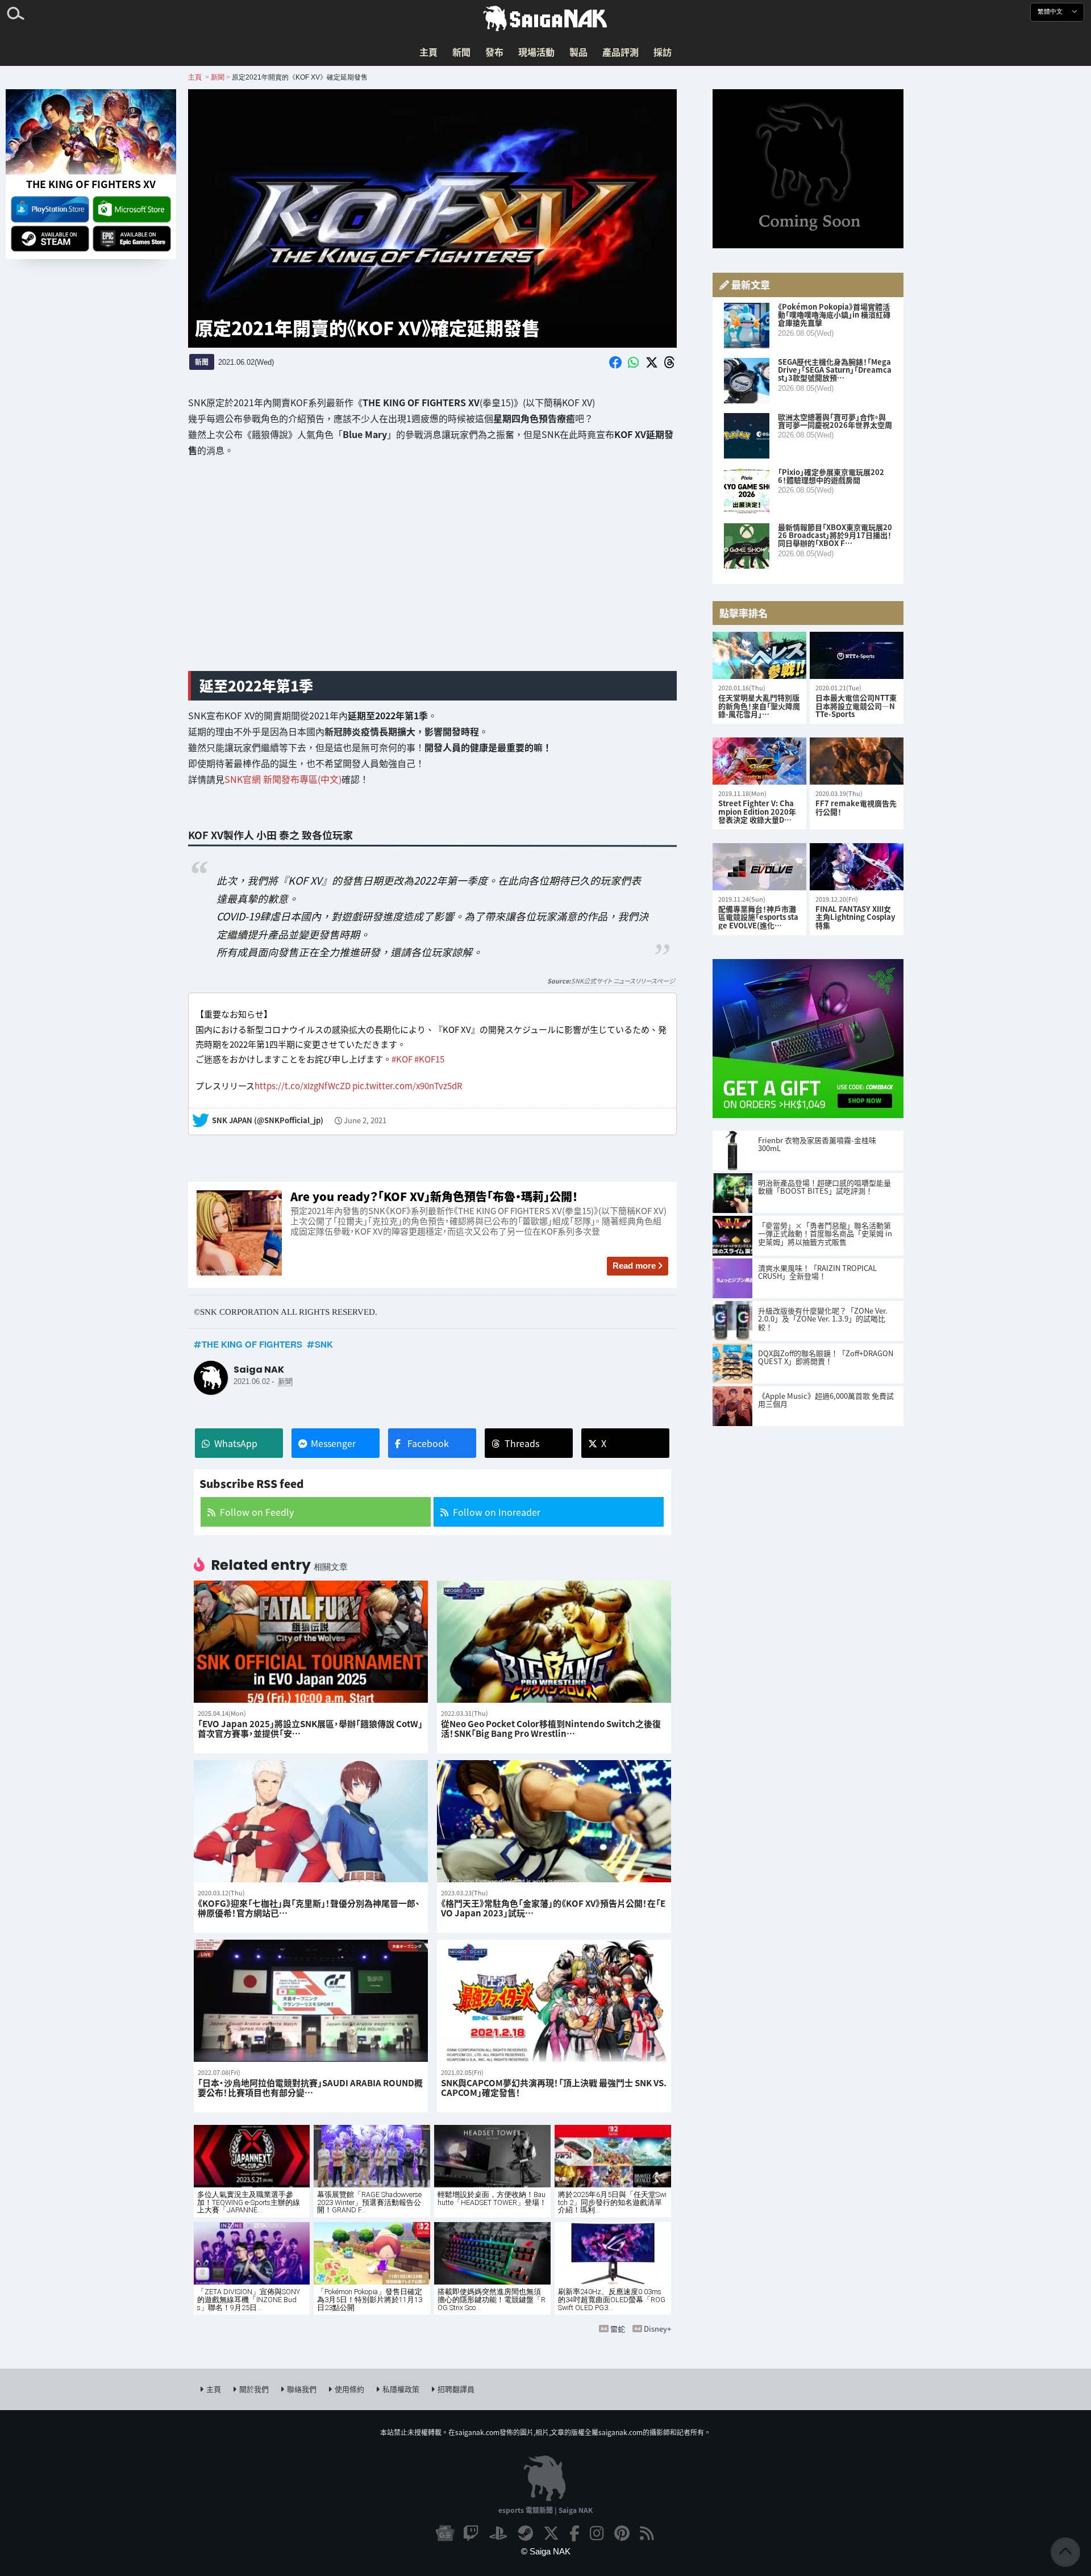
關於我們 (254, 2389)
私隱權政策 (401, 2389)
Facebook (428, 1443)
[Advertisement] (432, 573)
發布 (494, 52)
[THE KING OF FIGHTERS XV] (91, 132)
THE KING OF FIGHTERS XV (91, 184)
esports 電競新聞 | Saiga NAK (545, 2510)
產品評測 (621, 52)
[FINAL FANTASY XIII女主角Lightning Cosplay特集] (857, 867)
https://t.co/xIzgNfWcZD (303, 1086)
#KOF (402, 1059)
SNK (324, 1344)
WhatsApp (236, 1443)
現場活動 (536, 52)
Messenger (333, 1443)
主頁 (428, 52)
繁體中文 (1051, 12)
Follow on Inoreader (497, 1512)
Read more (634, 1266)
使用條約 (349, 2389)
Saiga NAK (545, 19)
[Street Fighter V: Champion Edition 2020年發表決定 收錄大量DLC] (759, 761)
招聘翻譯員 (456, 2389)
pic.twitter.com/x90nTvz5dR (407, 1086)
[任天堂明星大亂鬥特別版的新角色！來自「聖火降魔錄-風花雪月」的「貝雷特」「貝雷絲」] (759, 655)
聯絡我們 (302, 2389)
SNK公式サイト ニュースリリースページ (623, 981)
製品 (578, 52)
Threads (522, 1443)
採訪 (663, 52)
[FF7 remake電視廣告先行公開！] (857, 761)
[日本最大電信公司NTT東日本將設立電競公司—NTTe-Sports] (857, 655)
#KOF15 (429, 1059)
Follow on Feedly (257, 1512)
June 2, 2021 (365, 1121)
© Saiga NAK (546, 2551)
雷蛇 (618, 2329)
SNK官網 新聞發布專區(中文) (283, 779)
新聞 (461, 52)
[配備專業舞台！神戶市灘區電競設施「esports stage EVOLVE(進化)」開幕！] (759, 867)
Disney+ (657, 2329)
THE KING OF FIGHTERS (252, 1344)
